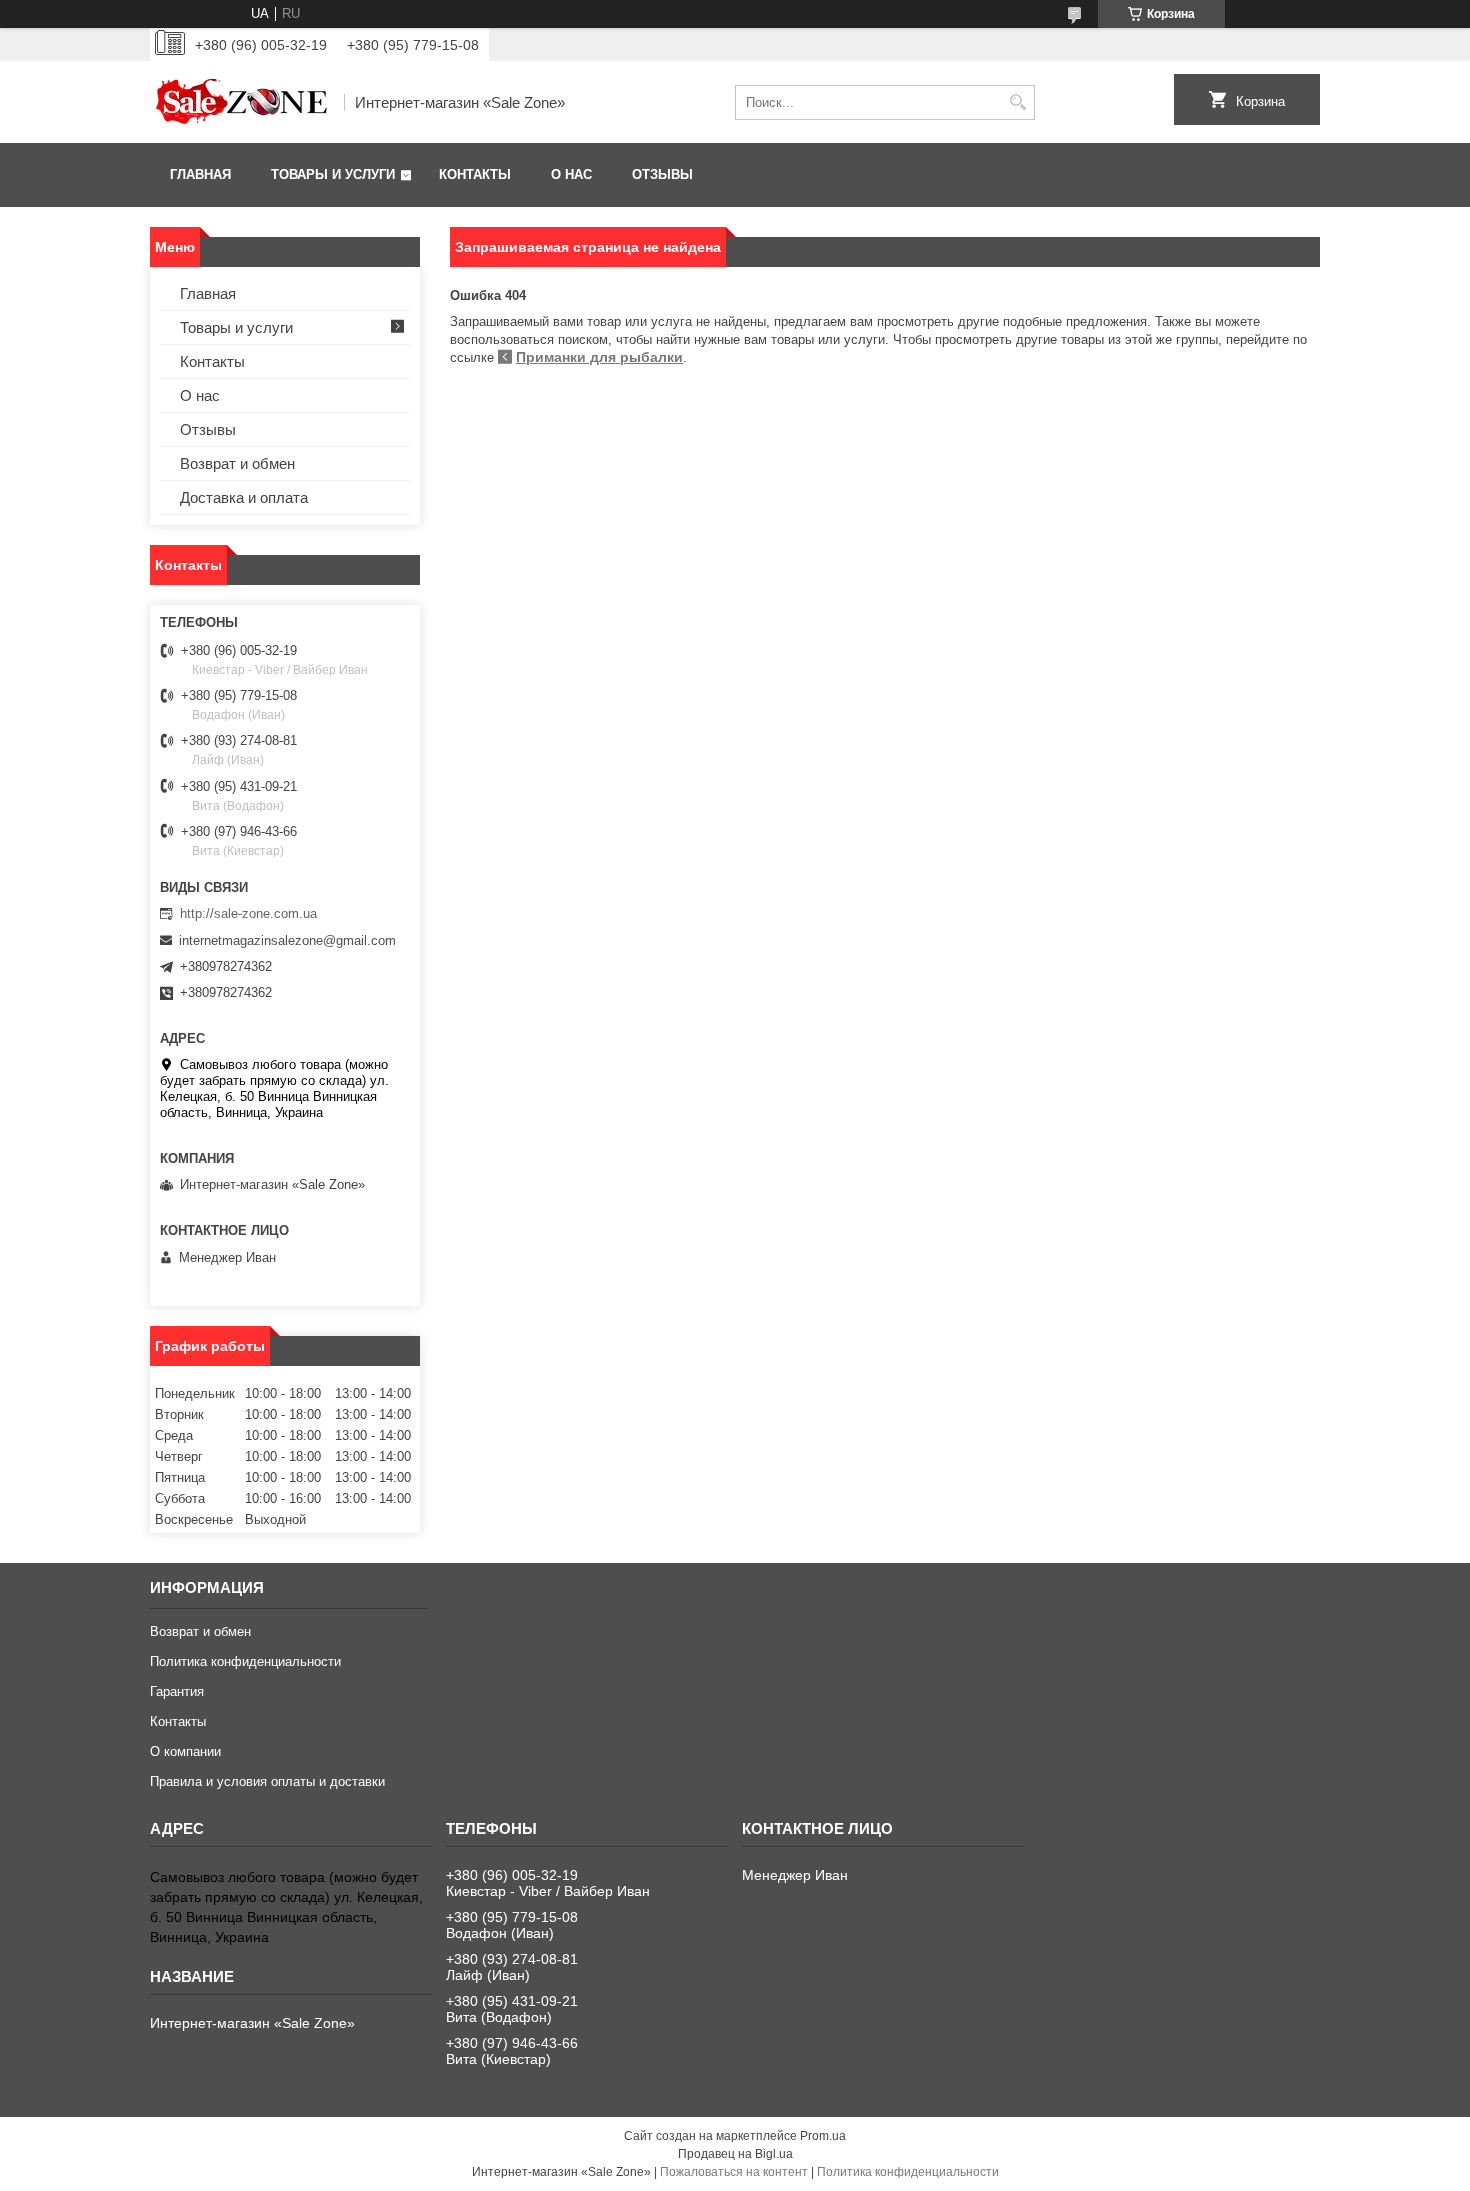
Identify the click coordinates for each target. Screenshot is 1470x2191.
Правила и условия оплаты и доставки (267, 1781)
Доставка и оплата (244, 497)
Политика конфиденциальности (245, 1661)
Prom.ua (823, 2136)
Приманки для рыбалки (599, 357)
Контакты (475, 174)
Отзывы (662, 174)
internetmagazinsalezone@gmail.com (287, 940)
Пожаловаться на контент (734, 2172)
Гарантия (177, 1691)
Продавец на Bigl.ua (735, 2154)
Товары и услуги (333, 174)
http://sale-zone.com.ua (248, 913)
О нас (571, 174)
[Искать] (1017, 102)
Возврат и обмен (237, 463)
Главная (200, 174)
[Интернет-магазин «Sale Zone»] (240, 102)
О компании (185, 1751)
